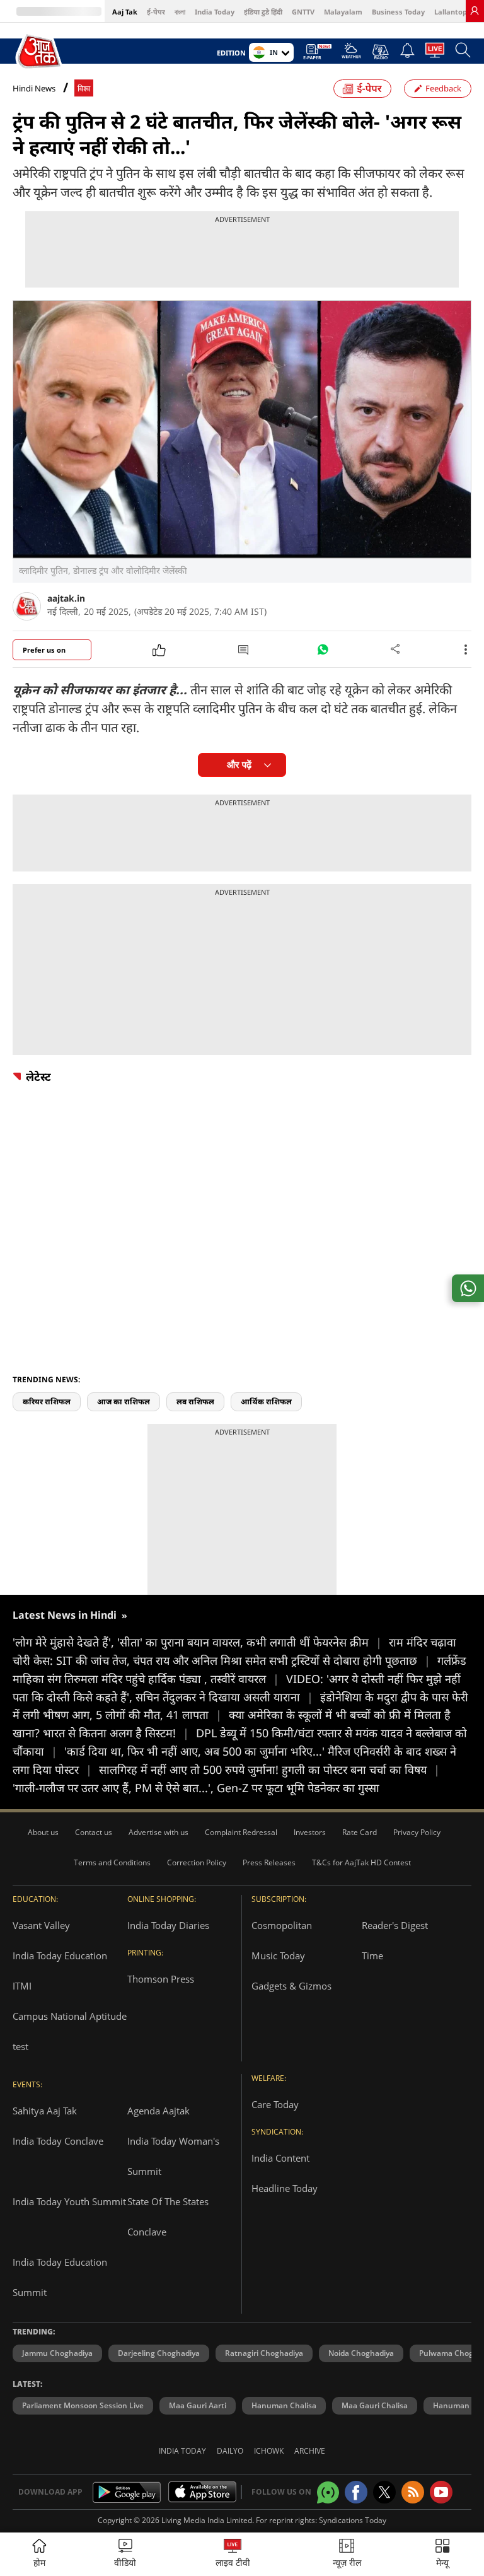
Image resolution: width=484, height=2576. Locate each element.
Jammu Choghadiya (57, 2353)
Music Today (278, 1955)
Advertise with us (158, 1832)
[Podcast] (380, 52)
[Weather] (351, 54)
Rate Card (360, 1832)
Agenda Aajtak (158, 2111)
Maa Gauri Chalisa (375, 2405)
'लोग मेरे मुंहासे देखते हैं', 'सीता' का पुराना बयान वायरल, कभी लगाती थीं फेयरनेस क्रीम (197, 1642)
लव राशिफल (195, 1402)
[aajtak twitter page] (384, 2492)
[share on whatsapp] (468, 1288)
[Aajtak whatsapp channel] (328, 2492)
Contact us (94, 1832)
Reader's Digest (395, 1925)
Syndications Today (353, 2520)
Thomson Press (161, 1979)
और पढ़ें (239, 765)
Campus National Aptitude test (70, 2031)
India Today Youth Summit (69, 2201)
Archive (310, 2451)
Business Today (398, 12)
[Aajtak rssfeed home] (413, 2492)
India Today (215, 12)
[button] (442, 2554)
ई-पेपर (156, 12)
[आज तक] (40, 51)
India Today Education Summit (60, 2277)
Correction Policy (197, 1862)
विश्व (84, 89)
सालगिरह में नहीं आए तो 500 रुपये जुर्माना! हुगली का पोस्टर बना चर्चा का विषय (269, 1769)
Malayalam (343, 12)
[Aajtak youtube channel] (441, 2492)
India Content (280, 2158)
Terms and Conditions (112, 1862)
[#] (323, 653)
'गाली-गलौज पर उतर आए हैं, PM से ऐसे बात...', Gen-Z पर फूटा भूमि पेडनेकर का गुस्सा (196, 1788)
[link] (475, 11)
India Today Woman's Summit (173, 2156)
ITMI (22, 1986)
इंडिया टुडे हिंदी (263, 12)
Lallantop (451, 12)
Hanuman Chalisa (284, 2405)
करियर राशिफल (47, 1402)
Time (372, 1955)
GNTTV (303, 12)
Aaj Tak (125, 12)
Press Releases (269, 1862)
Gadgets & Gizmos (291, 1986)
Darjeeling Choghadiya (159, 2353)
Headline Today (285, 2188)
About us (43, 1832)
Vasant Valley (41, 1925)
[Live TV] (435, 54)
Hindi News (34, 88)
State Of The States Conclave (168, 2217)
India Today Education (60, 1955)
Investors (310, 1832)
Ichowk (269, 2451)
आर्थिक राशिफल (266, 1402)
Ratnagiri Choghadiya (264, 2353)
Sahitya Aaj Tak (45, 2111)
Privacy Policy (417, 1832)
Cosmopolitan (282, 1925)
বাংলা (180, 12)
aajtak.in (66, 598)
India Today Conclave (58, 2141)
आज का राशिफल (124, 1402)
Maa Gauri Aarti (198, 2405)
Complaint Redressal (241, 1832)
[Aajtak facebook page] (356, 2492)
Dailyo (230, 2451)
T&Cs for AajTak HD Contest (361, 1862)
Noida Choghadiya (361, 2353)
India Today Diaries (168, 1925)
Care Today (275, 2104)
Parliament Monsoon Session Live (83, 2405)
